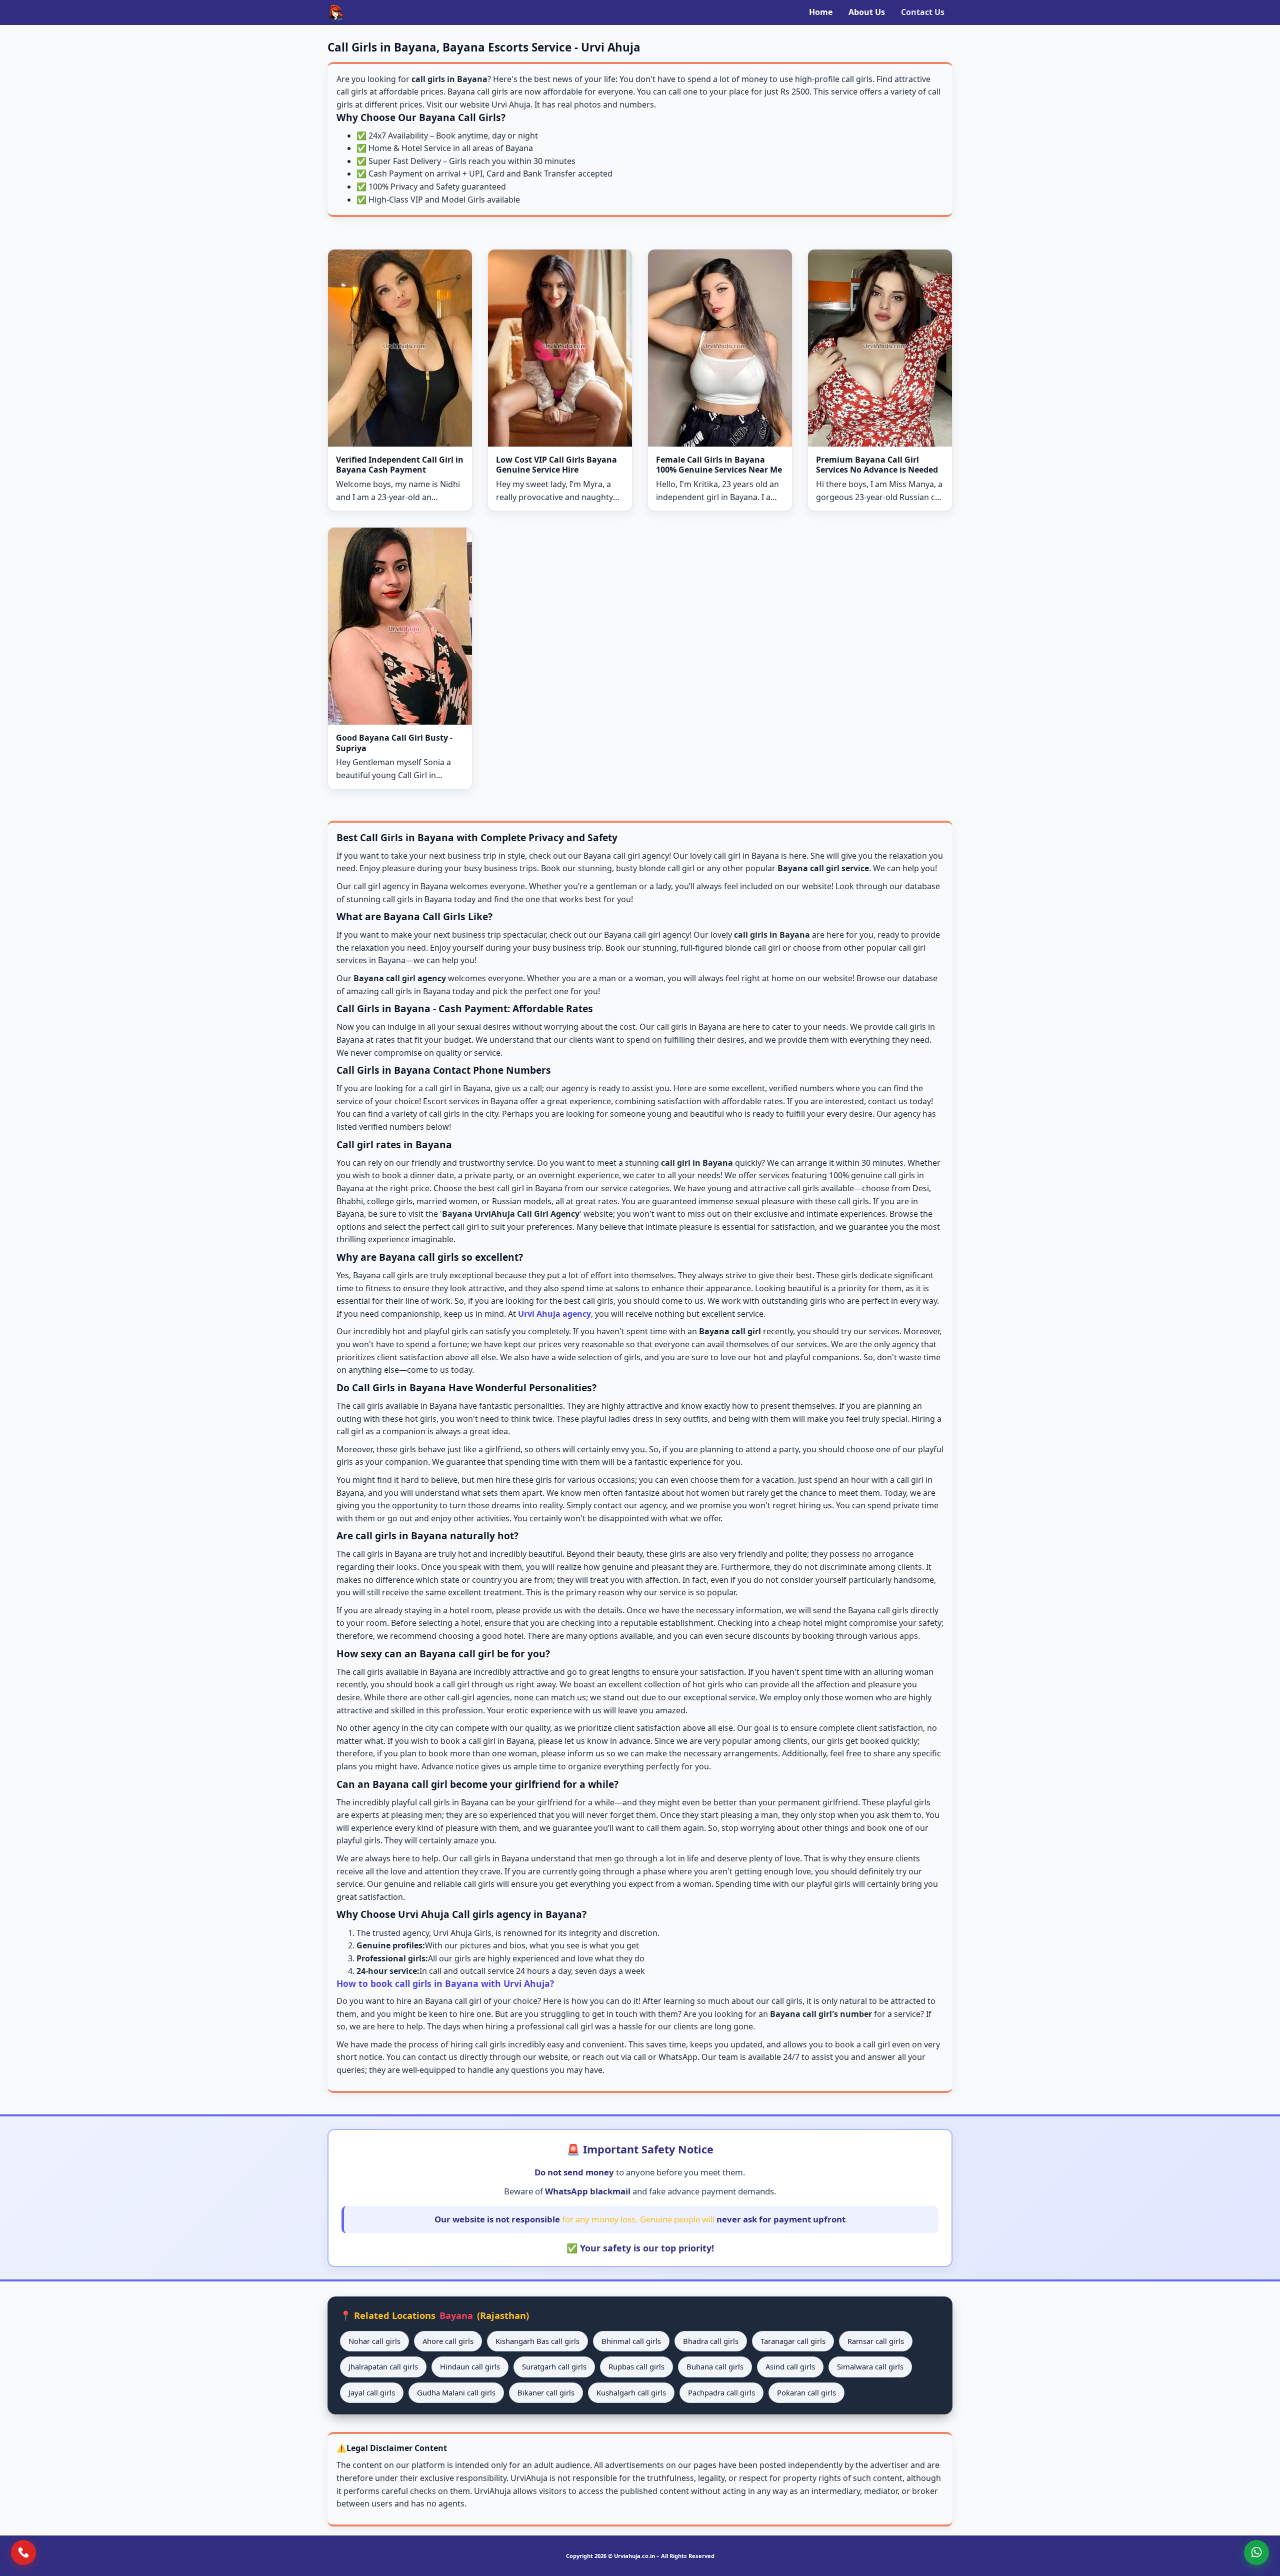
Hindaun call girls (470, 2366)
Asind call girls (790, 2366)
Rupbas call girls (636, 2366)
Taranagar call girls (793, 2341)
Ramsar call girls (876, 2341)
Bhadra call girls (711, 2341)
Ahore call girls (448, 2341)
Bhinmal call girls (631, 2341)
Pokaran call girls (806, 2392)
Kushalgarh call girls (631, 2392)
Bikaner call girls (546, 2392)
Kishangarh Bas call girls (537, 2341)
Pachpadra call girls (721, 2392)
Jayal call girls (372, 2392)
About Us (867, 12)
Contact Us (923, 12)
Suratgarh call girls (554, 2366)
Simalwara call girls (870, 2366)
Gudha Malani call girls (456, 2392)
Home (821, 12)
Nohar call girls (374, 2341)
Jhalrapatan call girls (383, 2366)
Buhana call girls (715, 2366)
